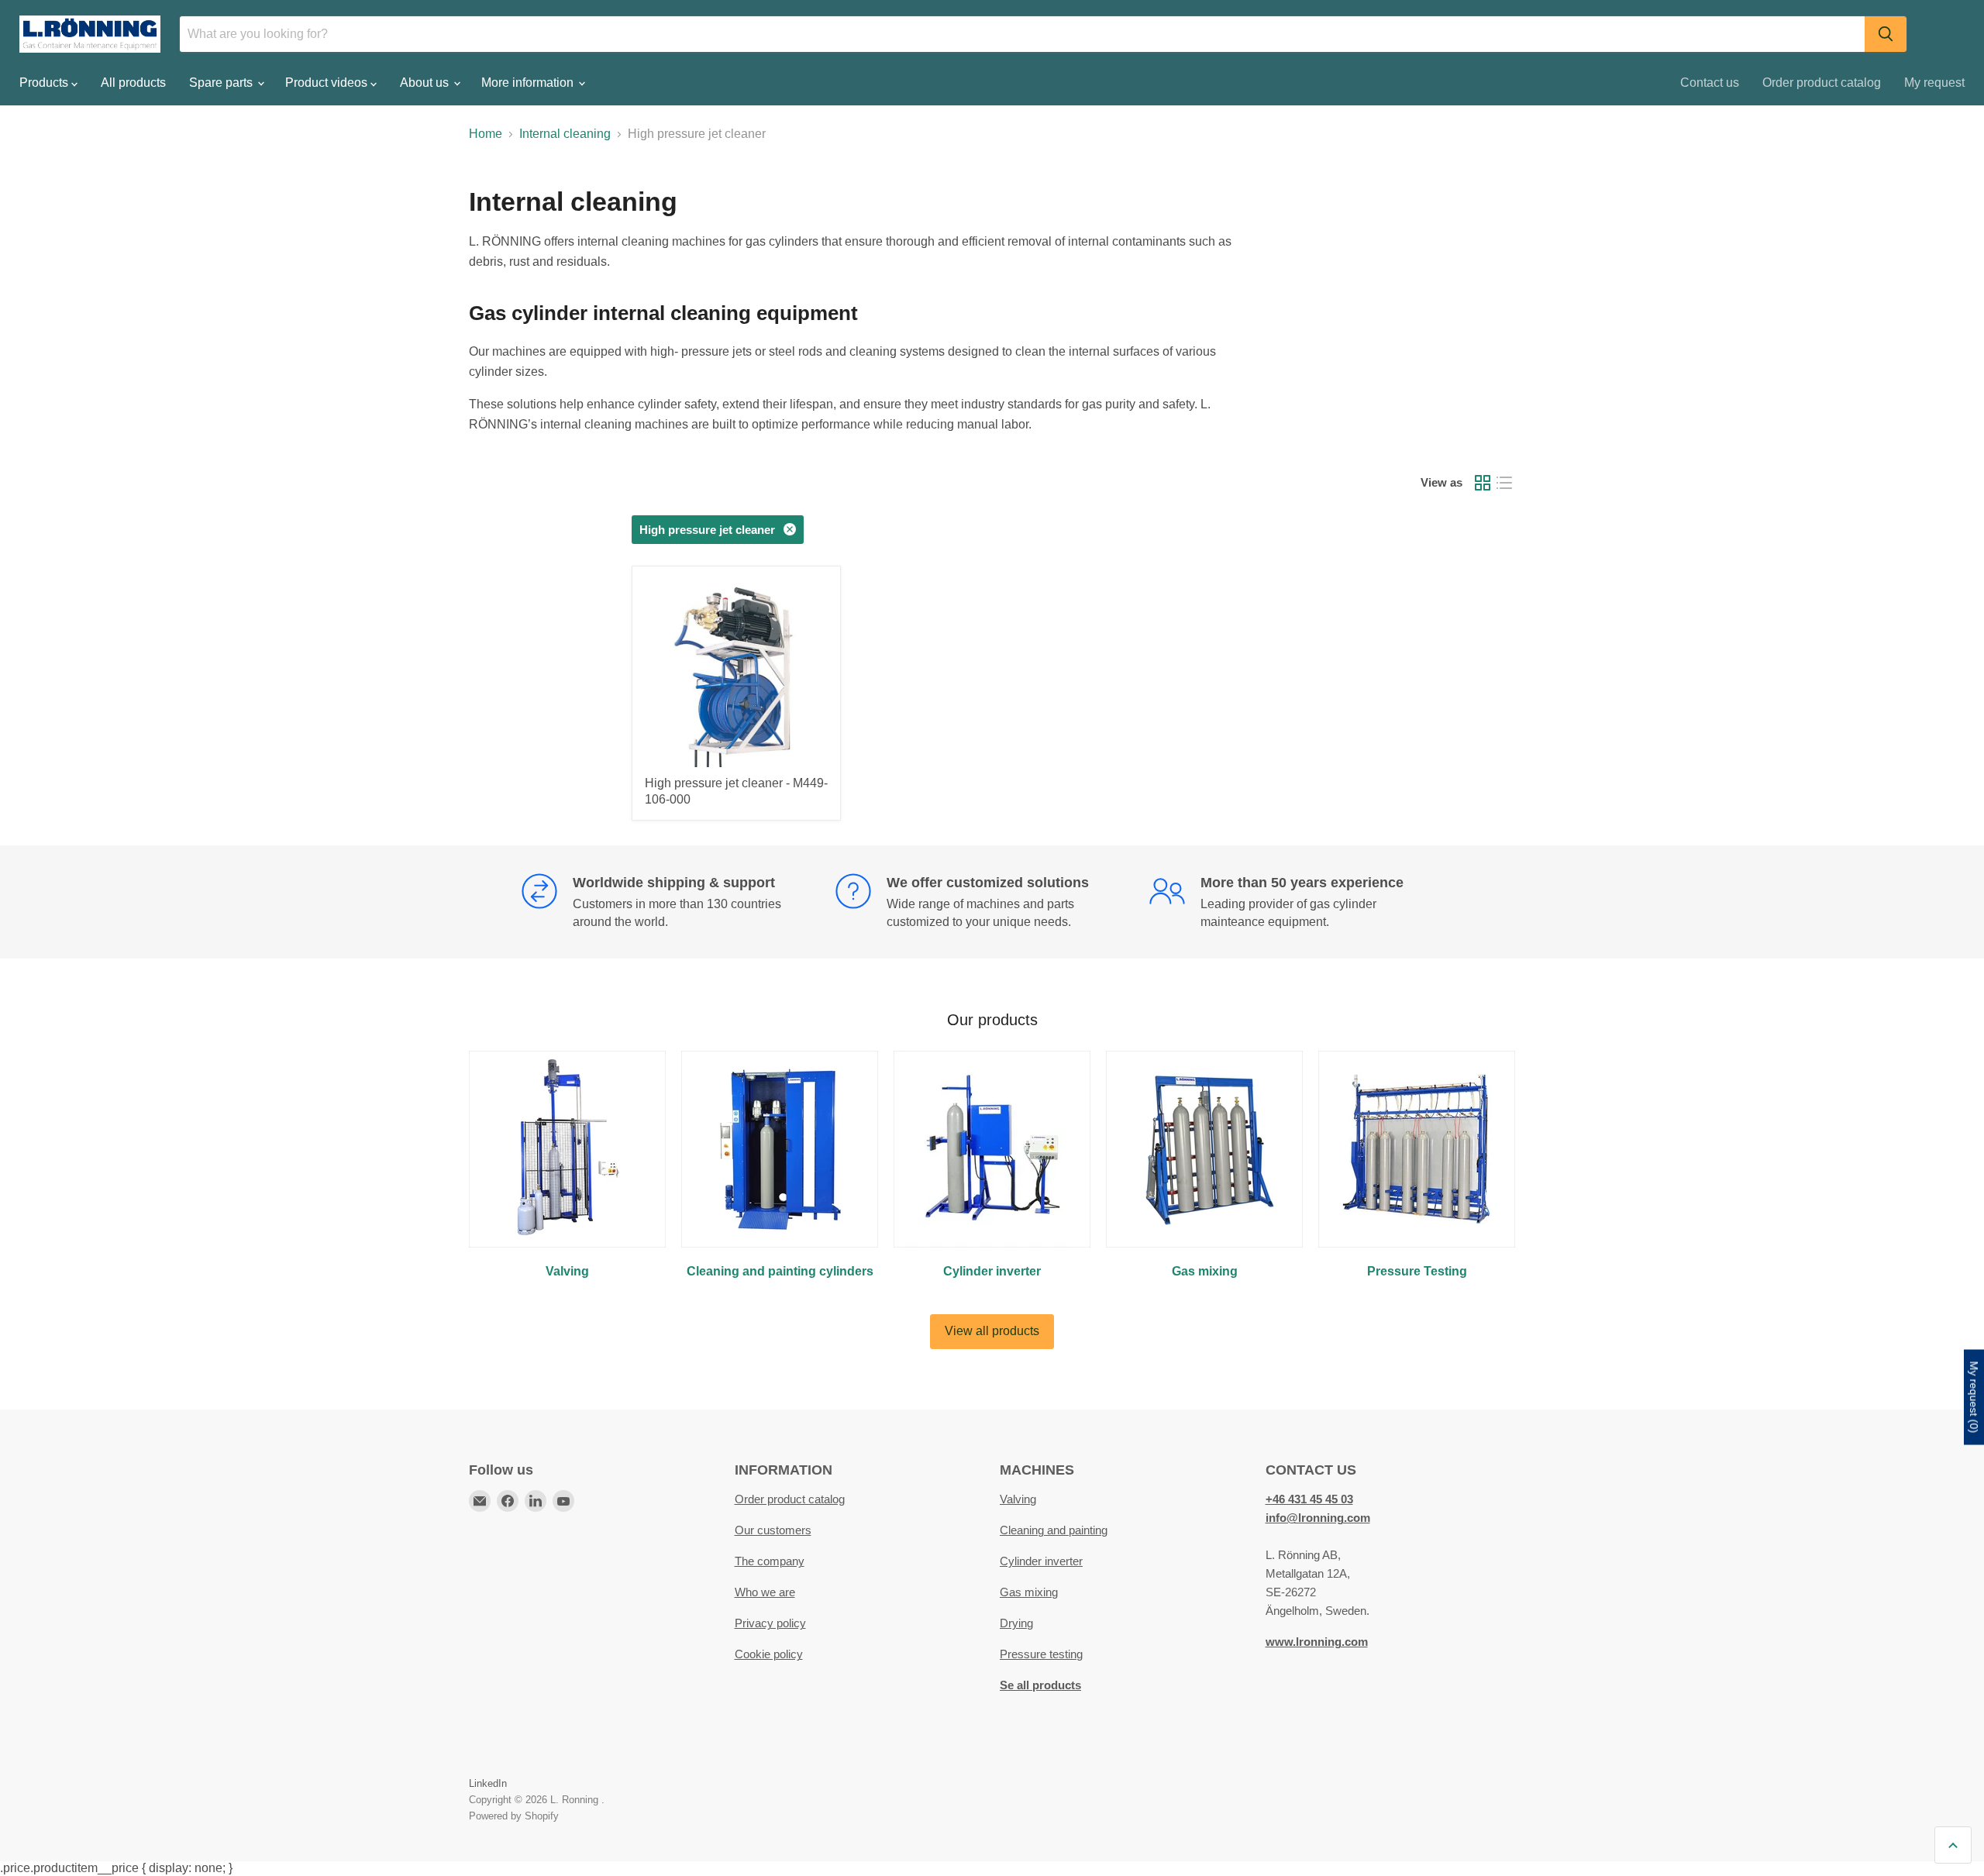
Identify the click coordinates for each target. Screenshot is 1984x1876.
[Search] (1886, 34)
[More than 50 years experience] (1306, 902)
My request (1934, 83)
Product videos (328, 83)
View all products (992, 1331)
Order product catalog (1822, 83)
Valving (1018, 1499)
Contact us (1710, 83)
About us (426, 83)
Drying (1016, 1623)
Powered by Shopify (514, 1816)
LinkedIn (488, 1783)
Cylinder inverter (1041, 1561)
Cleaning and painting (1054, 1530)
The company (770, 1561)
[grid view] (1483, 483)
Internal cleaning (565, 134)
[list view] (1504, 483)
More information (529, 83)
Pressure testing (1041, 1654)
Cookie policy (769, 1654)
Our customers (773, 1530)
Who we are (765, 1592)
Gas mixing (1029, 1592)
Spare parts (222, 83)
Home (486, 134)
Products (45, 83)
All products (133, 83)
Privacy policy (770, 1623)
